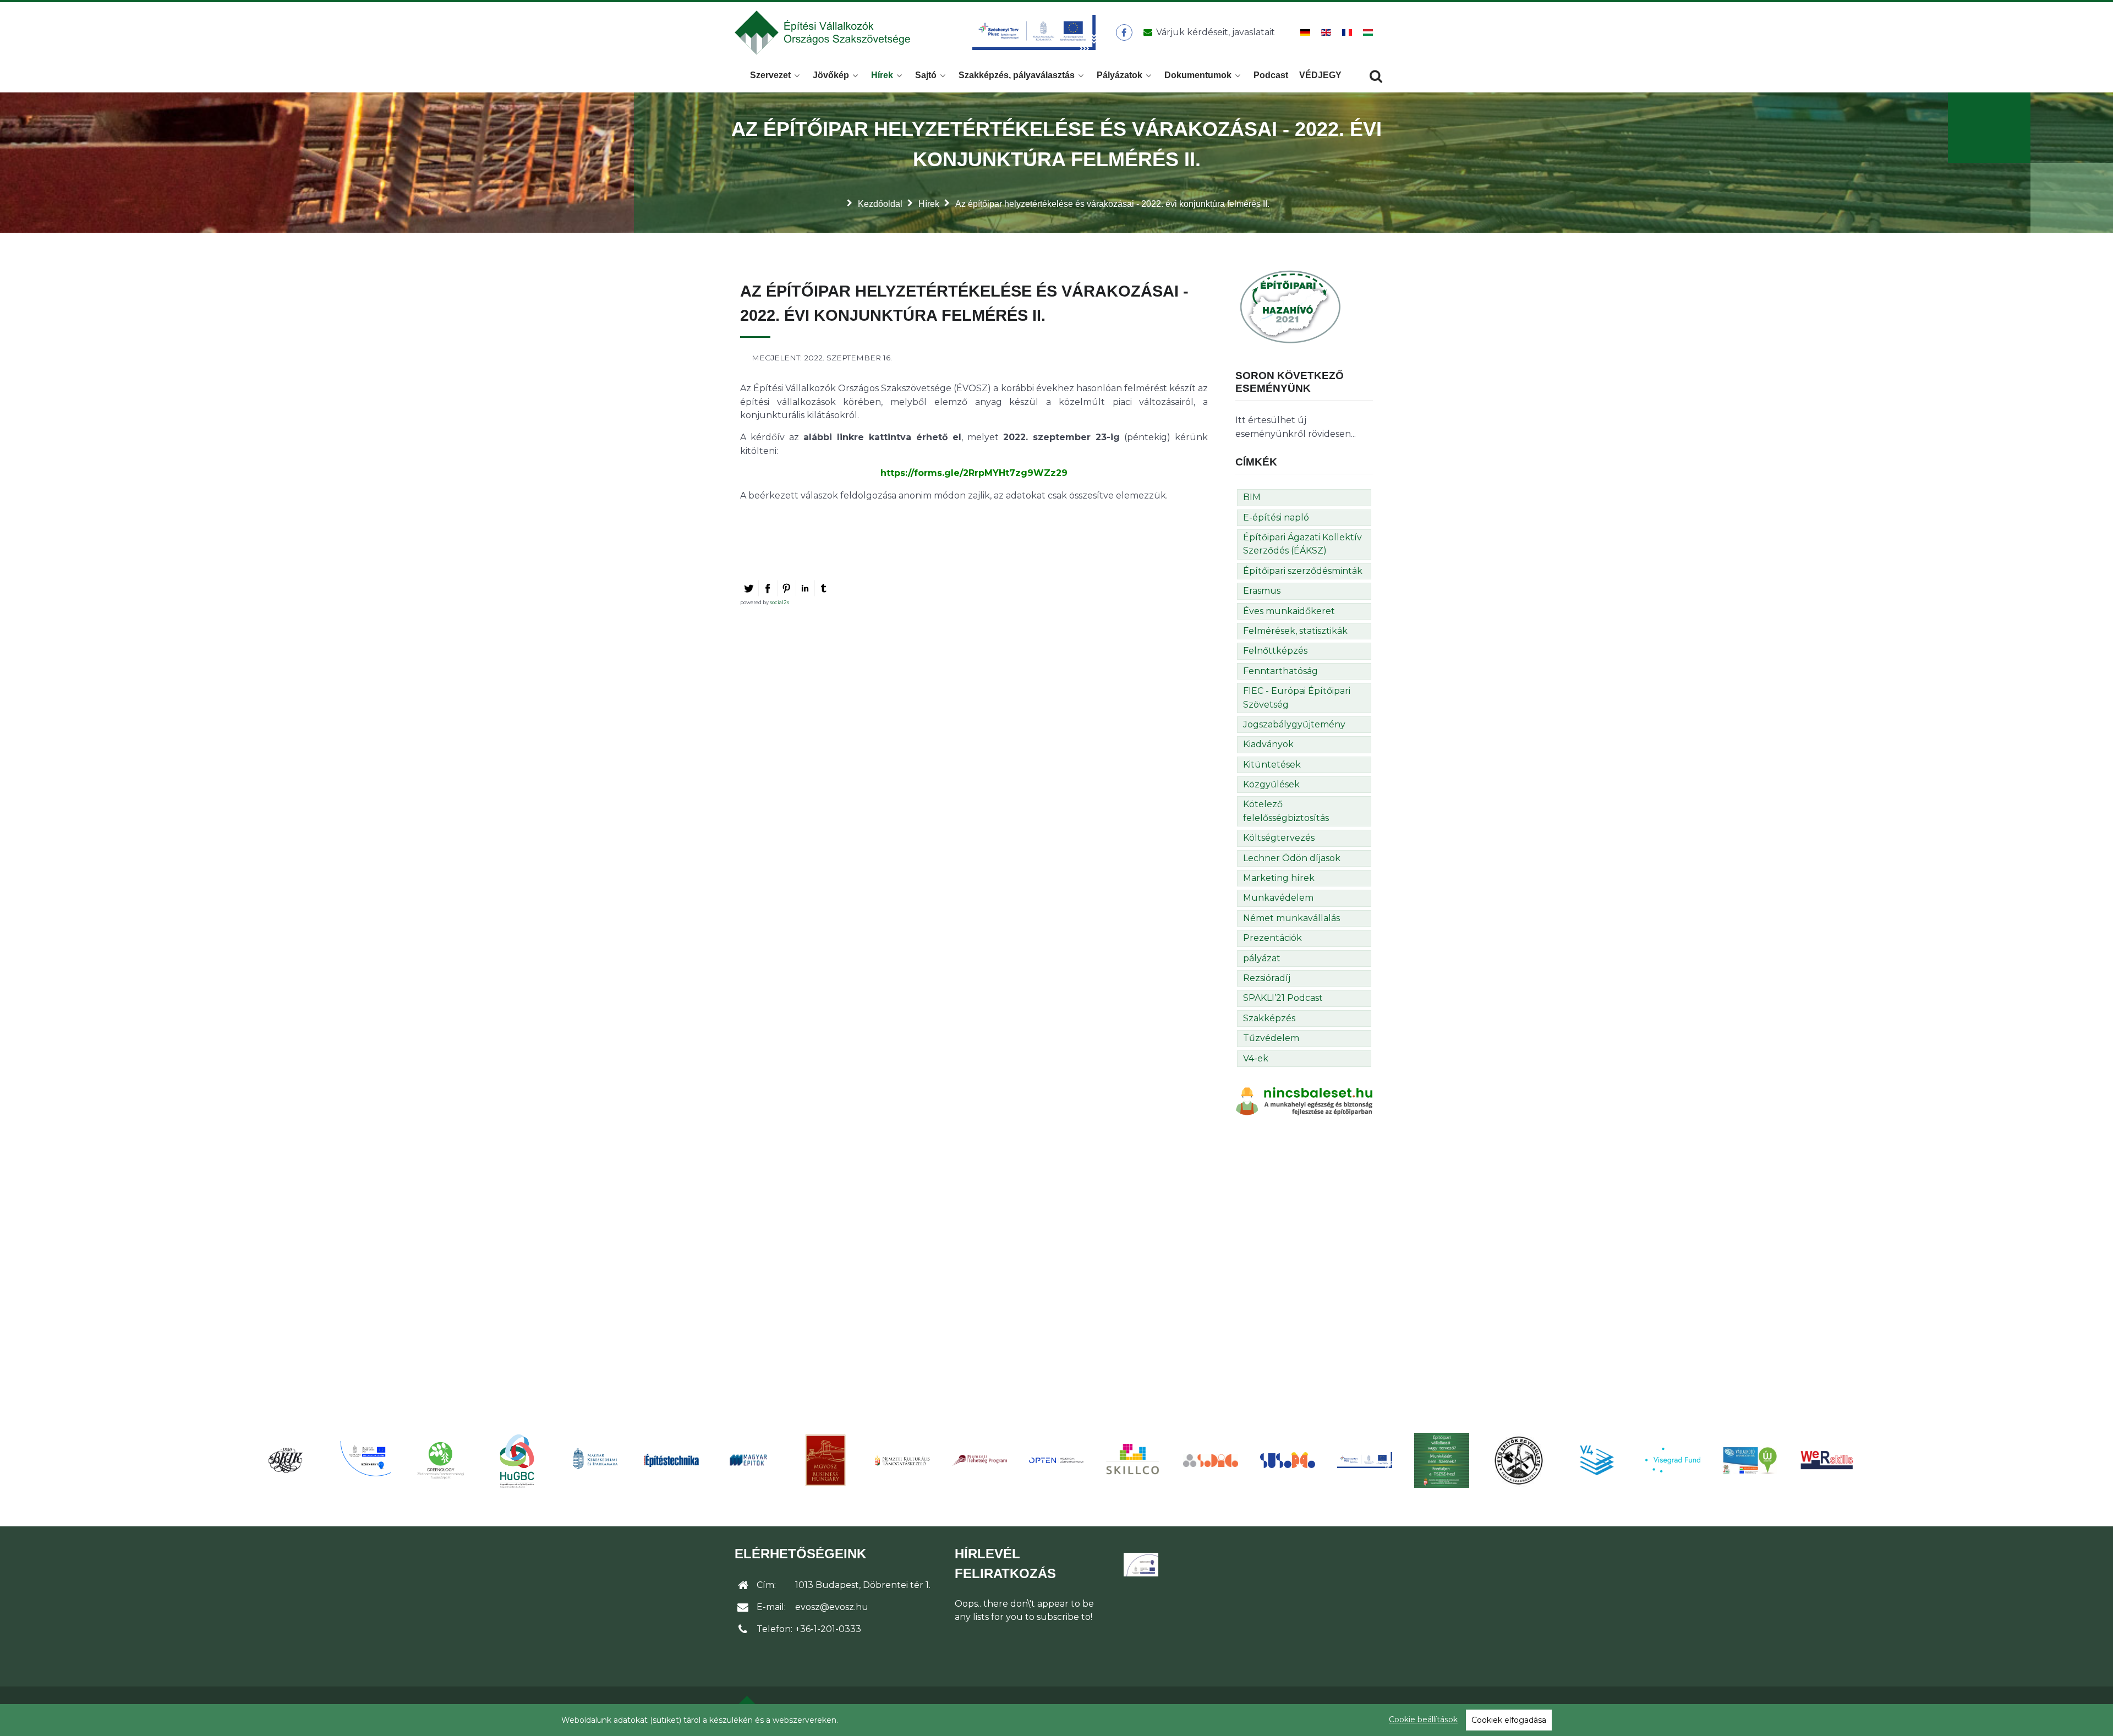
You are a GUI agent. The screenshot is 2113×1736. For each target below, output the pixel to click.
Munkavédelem (1278, 898)
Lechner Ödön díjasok (1292, 858)
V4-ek (1256, 1058)
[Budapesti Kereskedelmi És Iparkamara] (286, 1460)
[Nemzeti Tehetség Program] (979, 1460)
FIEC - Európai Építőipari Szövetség (1297, 697)
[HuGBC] (517, 1460)
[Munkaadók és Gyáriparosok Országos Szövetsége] (825, 1460)
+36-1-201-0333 (828, 1629)
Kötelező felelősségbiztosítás (1286, 811)
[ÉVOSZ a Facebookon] (1124, 32)
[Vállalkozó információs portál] (1750, 1460)
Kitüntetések (1272, 765)
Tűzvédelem (1271, 1038)
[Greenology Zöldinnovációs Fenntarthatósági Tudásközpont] (440, 1460)
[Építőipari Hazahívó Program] (1290, 306)
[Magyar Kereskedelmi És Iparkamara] (594, 1460)
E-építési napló (1276, 517)
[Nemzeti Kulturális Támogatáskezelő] (902, 1460)
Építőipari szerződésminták (1303, 571)
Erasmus (1262, 591)
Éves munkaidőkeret (1289, 611)
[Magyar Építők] (748, 1460)
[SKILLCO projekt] (1134, 1460)
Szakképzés (1269, 1018)
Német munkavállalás (1291, 918)
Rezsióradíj (1267, 978)
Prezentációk (1272, 938)
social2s (779, 602)
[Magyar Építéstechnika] (671, 1460)
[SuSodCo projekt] (1288, 1460)
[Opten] (1056, 1460)
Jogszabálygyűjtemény (1294, 724)
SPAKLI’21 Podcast (1283, 998)
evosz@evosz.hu (832, 1607)
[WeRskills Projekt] (1827, 1460)
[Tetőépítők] (1519, 1460)
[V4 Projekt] (1596, 1460)
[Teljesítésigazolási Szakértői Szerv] (1442, 1460)
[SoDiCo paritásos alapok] (1211, 1460)
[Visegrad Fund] (1673, 1460)
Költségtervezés (1279, 838)
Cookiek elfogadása (1509, 1720)
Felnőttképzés (1275, 651)
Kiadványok (1268, 744)
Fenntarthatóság (1280, 671)
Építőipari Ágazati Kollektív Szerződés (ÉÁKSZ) (1302, 544)
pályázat (1262, 958)
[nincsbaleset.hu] (1304, 1101)
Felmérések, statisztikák (1295, 631)
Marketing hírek (1279, 878)
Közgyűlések (1271, 784)
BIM (1252, 497)
